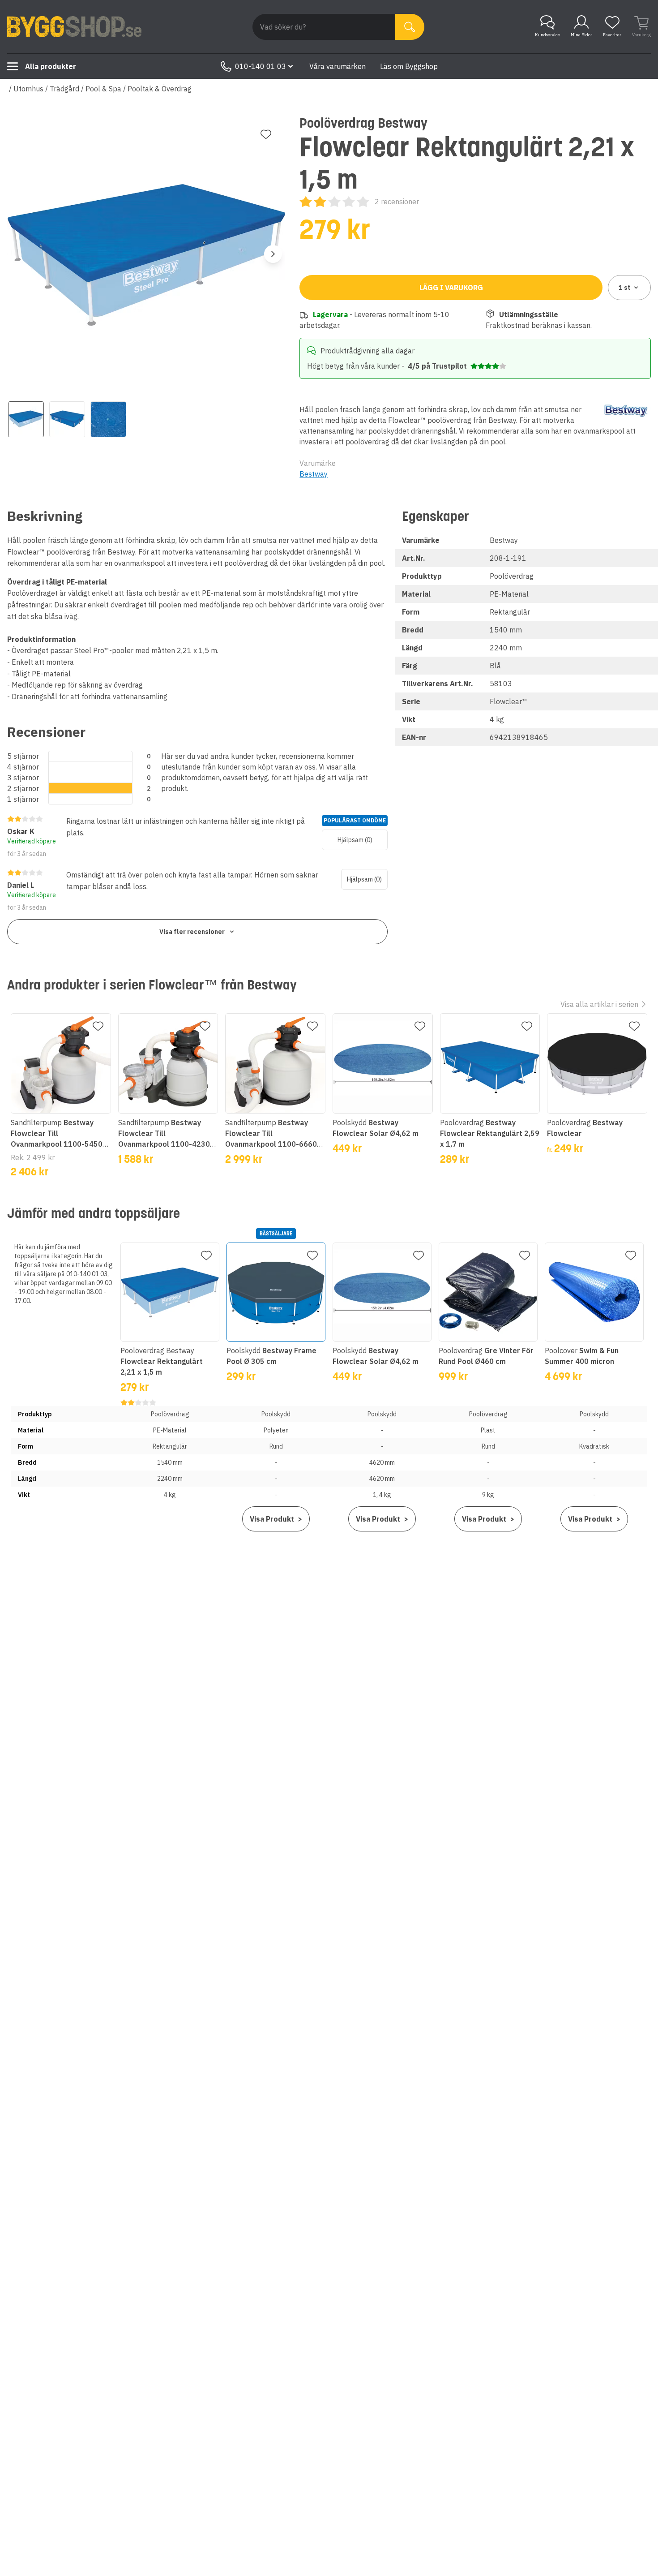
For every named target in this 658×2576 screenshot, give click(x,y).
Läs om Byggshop (409, 66)
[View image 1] (26, 419)
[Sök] (410, 27)
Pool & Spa (103, 89)
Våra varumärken (338, 66)
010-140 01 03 (261, 66)
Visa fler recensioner (192, 932)
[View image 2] (67, 419)
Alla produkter (51, 66)
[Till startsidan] (74, 27)
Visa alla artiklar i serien (599, 1004)
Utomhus (28, 89)
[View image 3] (108, 419)
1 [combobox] (625, 288)
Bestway (314, 474)
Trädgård (64, 89)
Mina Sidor (581, 35)
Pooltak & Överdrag (160, 89)
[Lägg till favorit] (266, 134)
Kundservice (547, 35)
